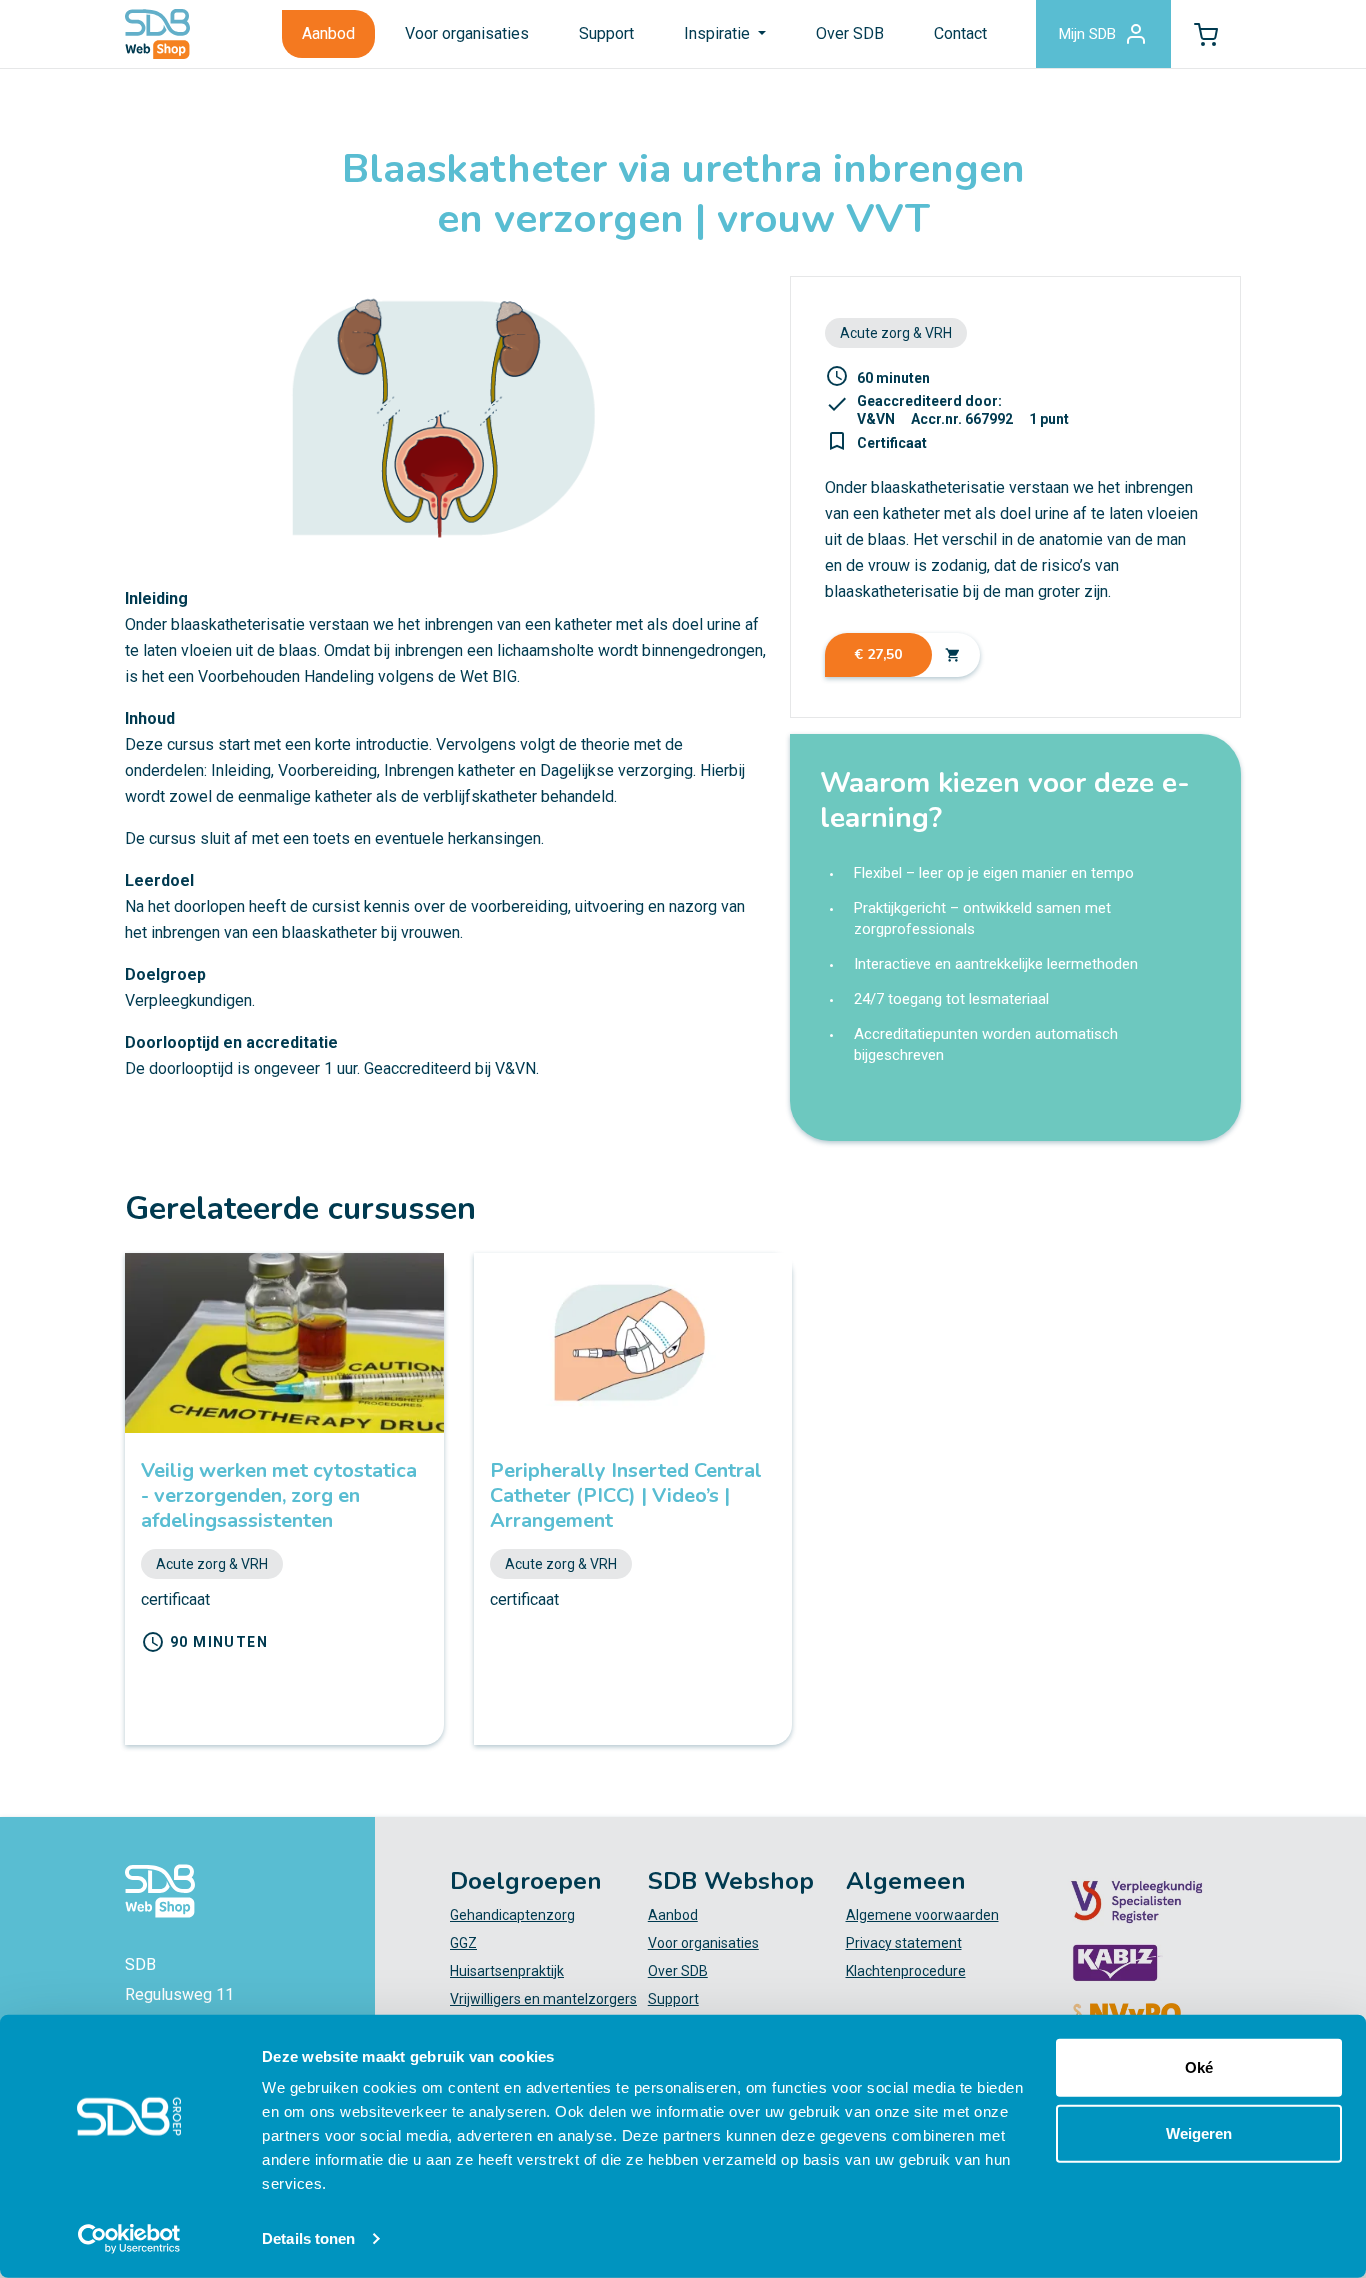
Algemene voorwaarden (922, 1915)
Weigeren (1199, 2132)
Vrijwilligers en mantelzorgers (543, 1999)
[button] (1206, 34)
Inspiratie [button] (719, 33)
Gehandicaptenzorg (512, 1915)
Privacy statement (904, 1943)
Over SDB (850, 33)
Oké (1199, 2067)
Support (606, 33)
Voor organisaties (467, 33)
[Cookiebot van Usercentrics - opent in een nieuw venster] (129, 2239)
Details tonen (308, 2238)
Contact (960, 33)
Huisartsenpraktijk (507, 1971)
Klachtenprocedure (906, 1971)
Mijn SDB (1087, 34)
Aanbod (328, 33)
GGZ (463, 1943)
